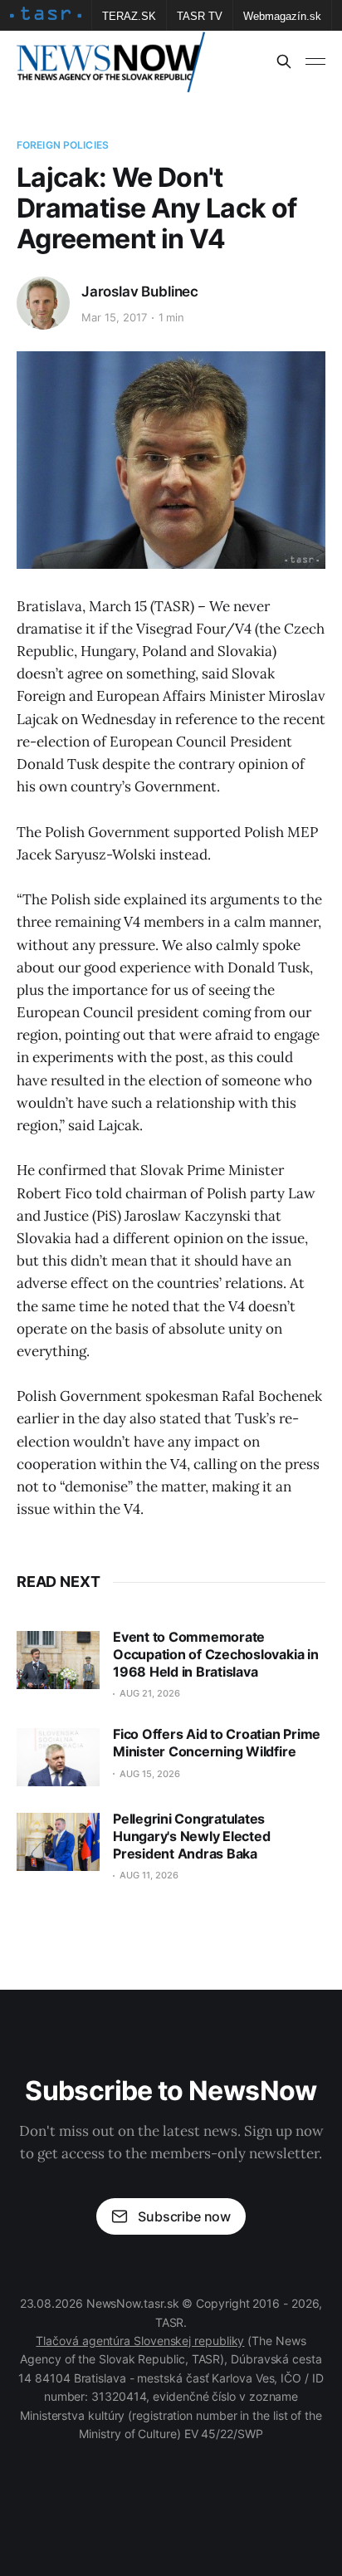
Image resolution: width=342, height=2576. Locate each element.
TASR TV (200, 16)
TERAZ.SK (129, 16)
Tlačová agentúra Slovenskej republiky (140, 2341)
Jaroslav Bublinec (140, 291)
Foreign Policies (63, 145)
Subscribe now (184, 2216)
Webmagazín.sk (282, 16)
